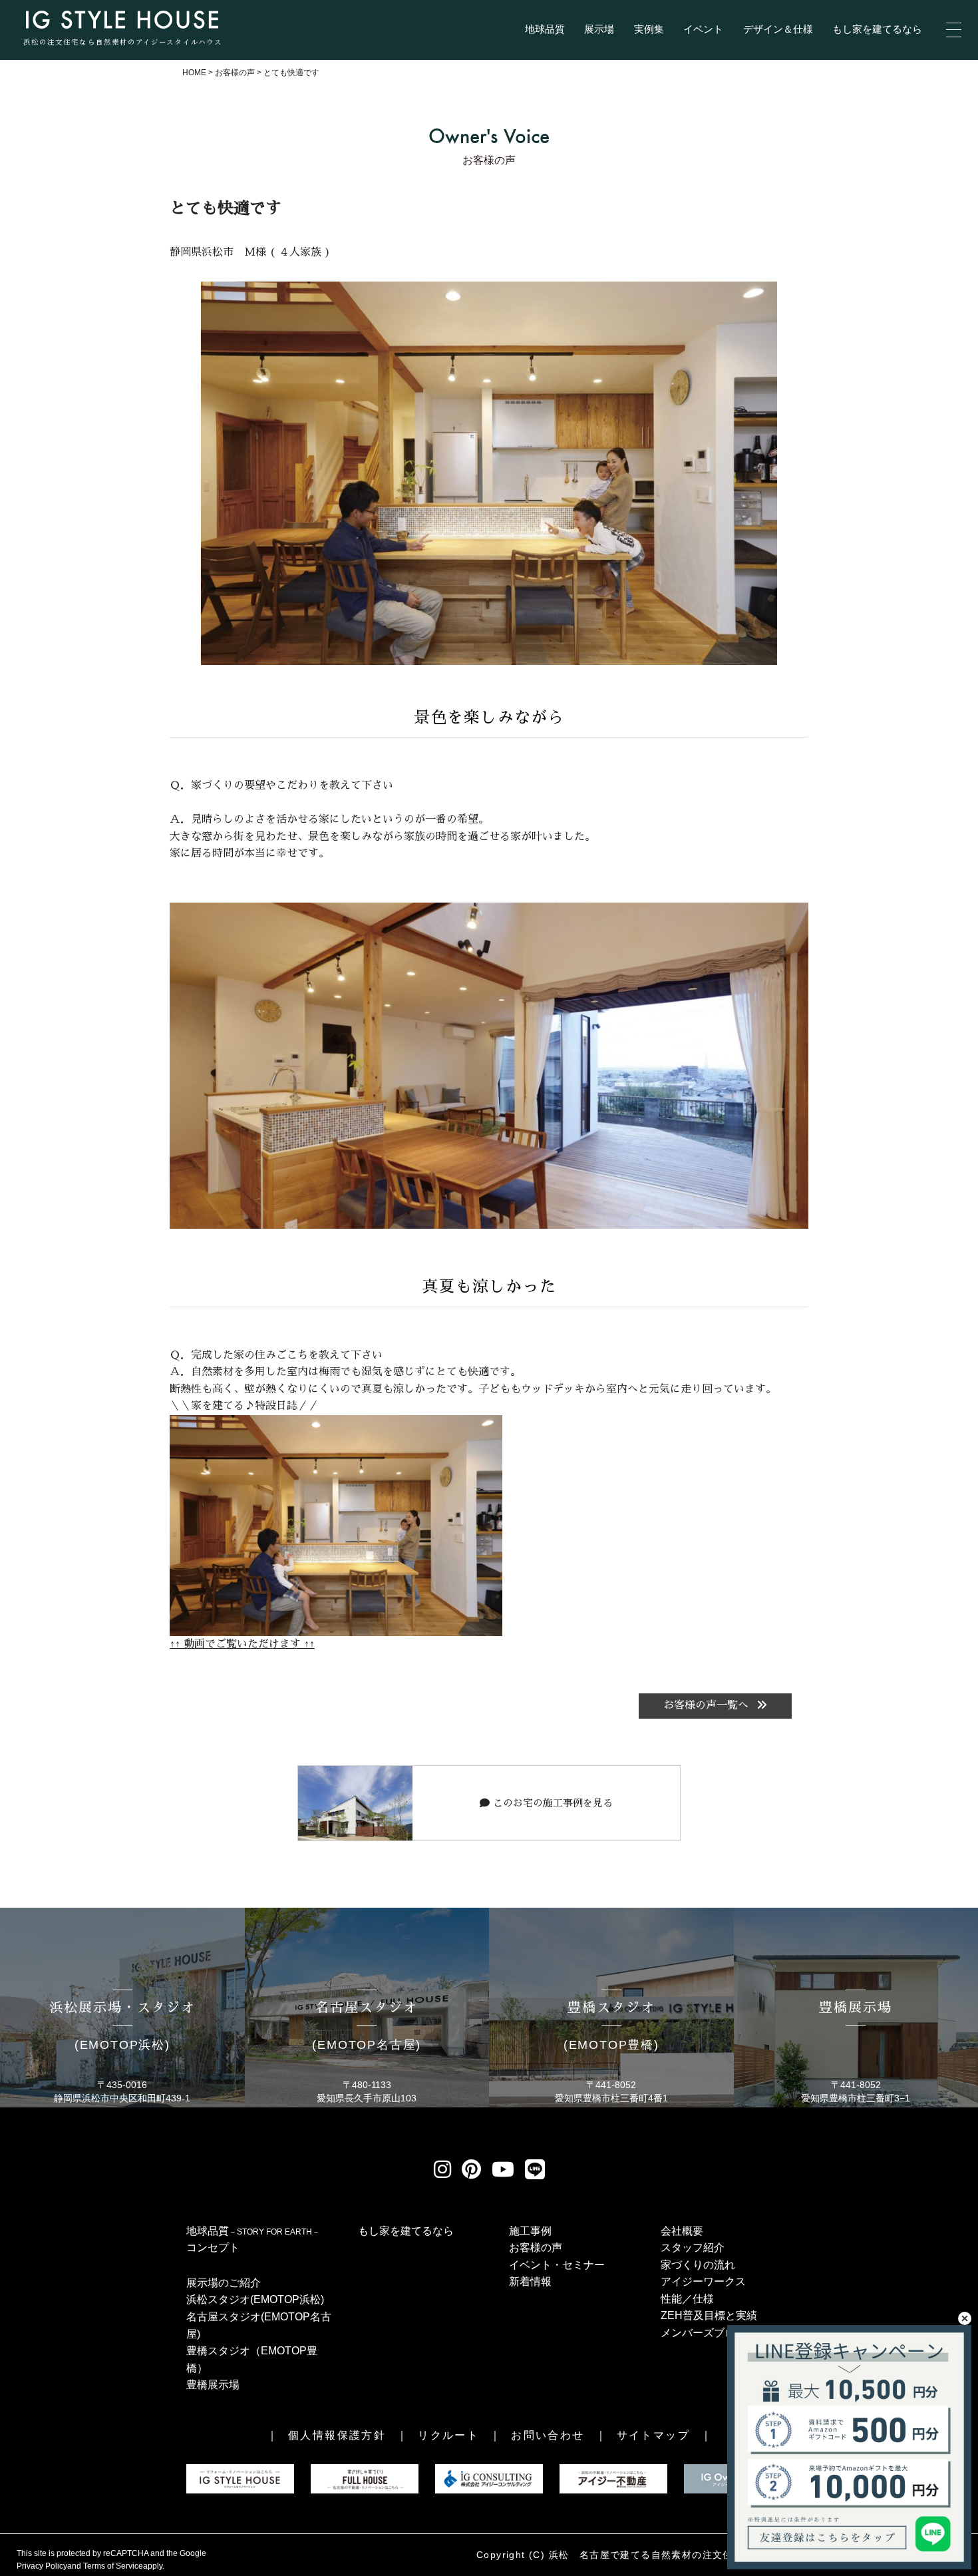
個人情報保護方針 (337, 2435)
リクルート (448, 2435)
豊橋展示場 (213, 2385)
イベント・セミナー (557, 2265)
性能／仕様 (687, 2299)
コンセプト (213, 2248)
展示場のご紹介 (224, 2283)
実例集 (649, 29)
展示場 (599, 29)
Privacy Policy (42, 2566)
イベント (703, 29)
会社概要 (682, 2231)
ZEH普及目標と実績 (709, 2315)
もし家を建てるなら (877, 29)
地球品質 (545, 29)
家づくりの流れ (698, 2265)
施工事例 (530, 2231)
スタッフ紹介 (693, 2248)
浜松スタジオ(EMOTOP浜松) (255, 2299)
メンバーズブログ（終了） (725, 2333)
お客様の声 (536, 2248)
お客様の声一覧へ (708, 1705)
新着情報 (530, 2281)
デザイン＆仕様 (778, 29)
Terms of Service (113, 2566)
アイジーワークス (703, 2281)
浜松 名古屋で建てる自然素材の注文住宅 (646, 2555)
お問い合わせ (548, 2435)
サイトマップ (653, 2435)
